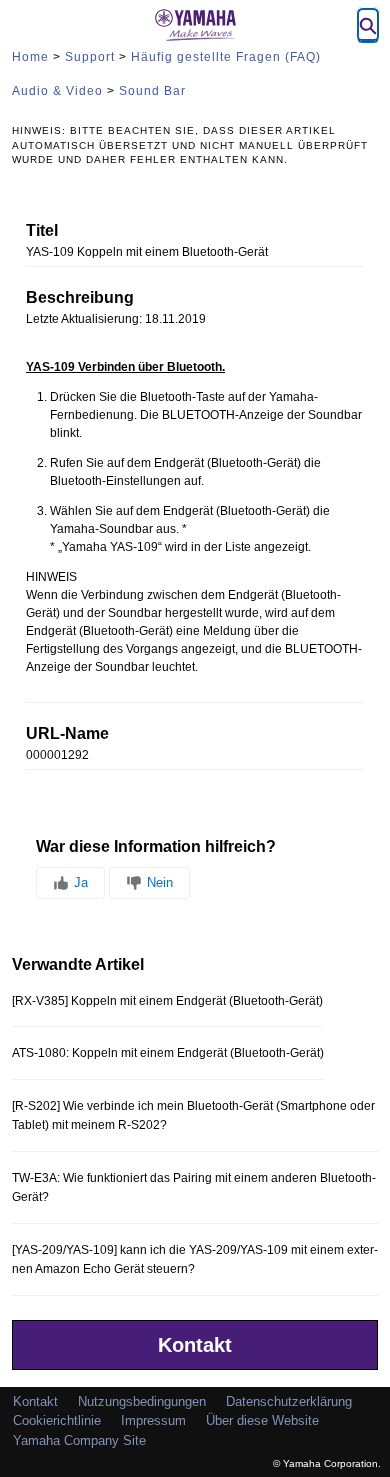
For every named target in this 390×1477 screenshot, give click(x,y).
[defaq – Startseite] (195, 25)
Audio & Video (57, 91)
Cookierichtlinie (57, 1420)
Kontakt (195, 1345)
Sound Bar (152, 91)
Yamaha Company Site (79, 1440)
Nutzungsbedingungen (142, 1401)
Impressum (153, 1420)
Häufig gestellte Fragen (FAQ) (226, 57)
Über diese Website (262, 1420)
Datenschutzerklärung (289, 1401)
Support (90, 57)
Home (30, 57)
